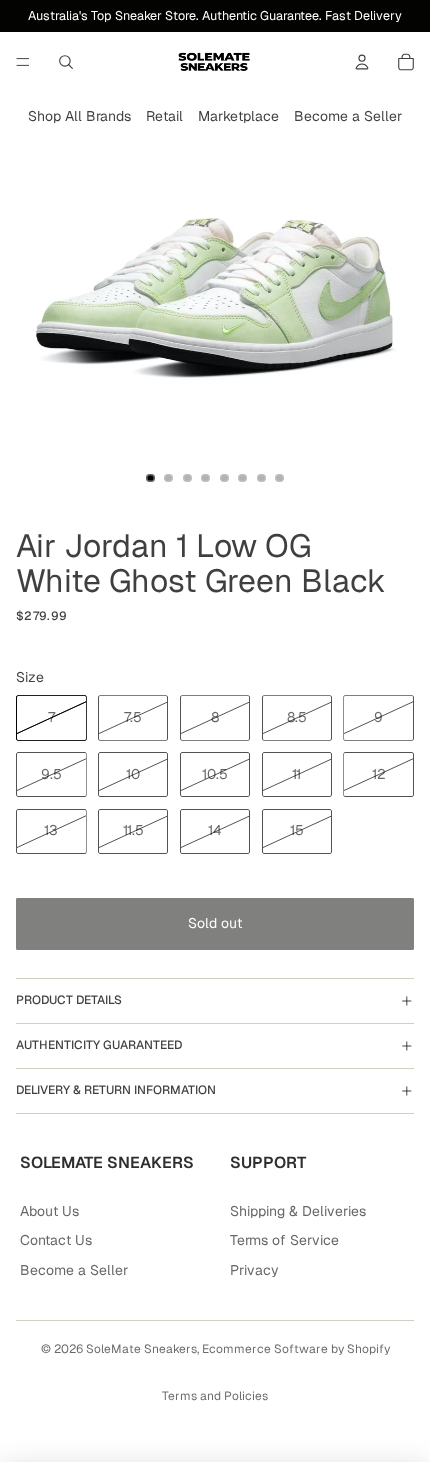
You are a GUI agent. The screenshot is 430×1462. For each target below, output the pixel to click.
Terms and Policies (215, 1396)
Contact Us (56, 1240)
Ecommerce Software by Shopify (296, 1349)
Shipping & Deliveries (298, 1211)
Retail (164, 116)
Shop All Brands (79, 116)
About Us (49, 1211)
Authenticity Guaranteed (99, 1045)
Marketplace (238, 116)
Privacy (254, 1270)
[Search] (66, 62)
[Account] (362, 62)
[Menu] (23, 62)
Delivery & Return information (116, 1090)
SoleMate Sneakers (141, 1349)
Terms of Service (284, 1240)
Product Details (69, 1000)
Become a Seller (348, 116)
